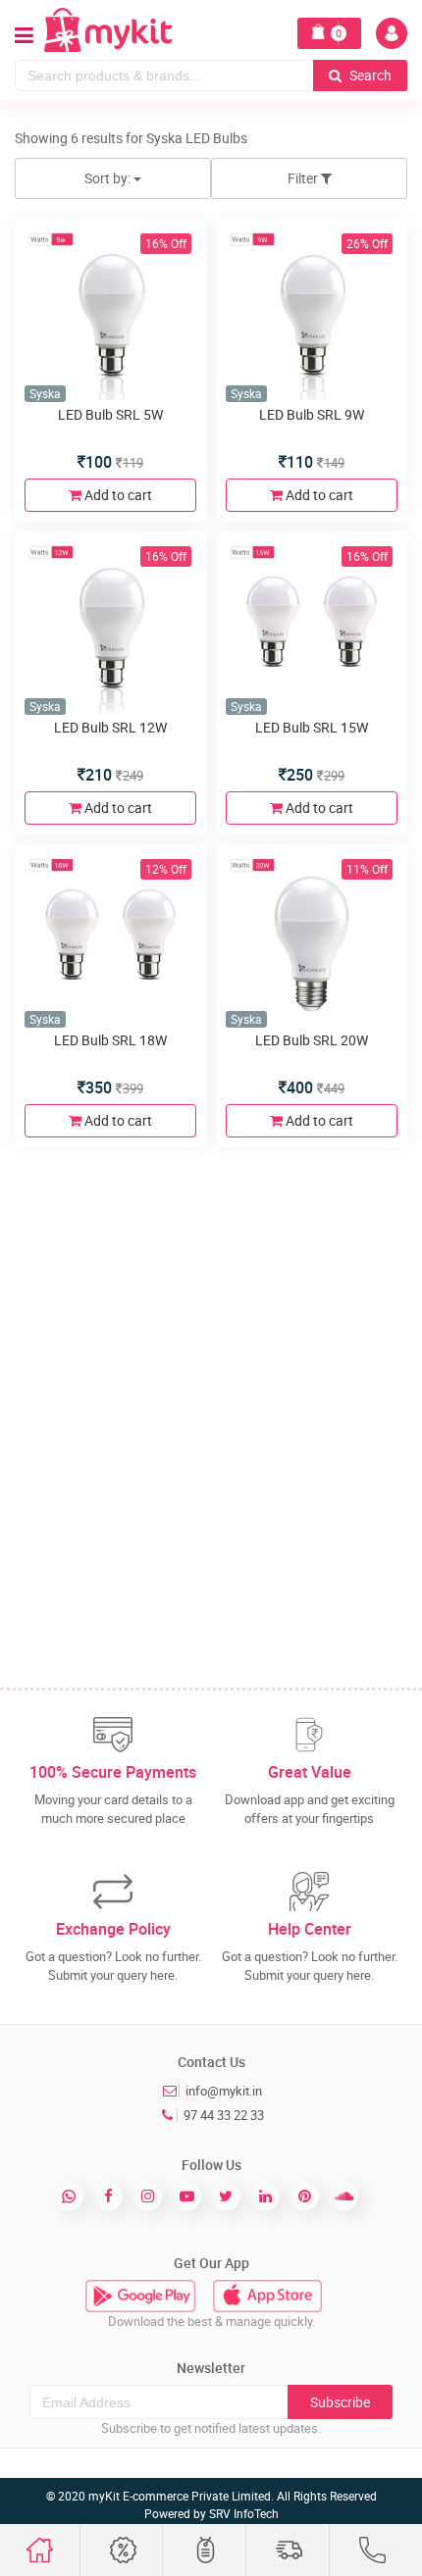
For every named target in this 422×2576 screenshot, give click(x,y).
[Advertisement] (211, 1373)
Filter (304, 178)
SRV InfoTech (244, 2513)
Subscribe (340, 2402)
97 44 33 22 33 (224, 2115)
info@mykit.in (224, 2091)
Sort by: (109, 178)
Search (369, 75)
